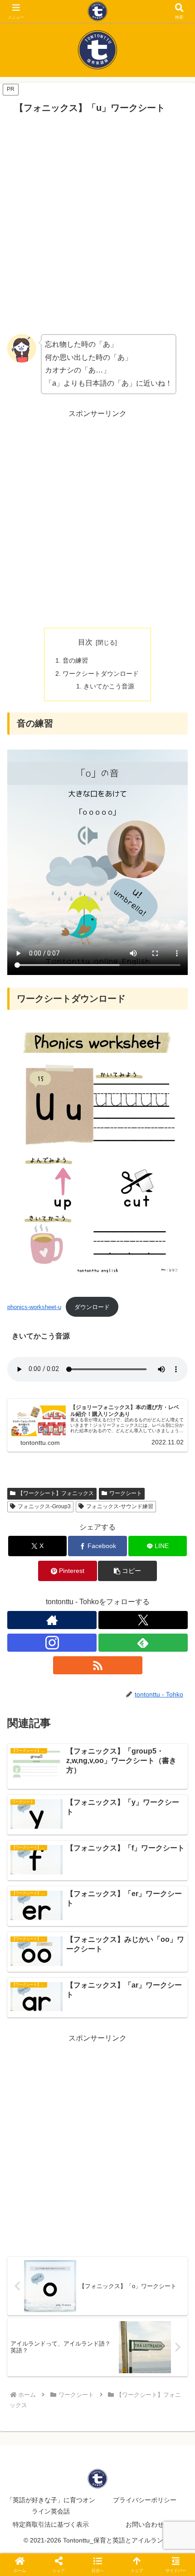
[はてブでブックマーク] (163, 2370)
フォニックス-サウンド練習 (120, 1506)
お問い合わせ (145, 2524)
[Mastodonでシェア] (76, 2345)
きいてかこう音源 (109, 686)
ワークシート (126, 1493)
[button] (127, 1571)
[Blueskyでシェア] (119, 2345)
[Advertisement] (97, 224)
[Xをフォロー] (143, 1620)
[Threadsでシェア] (76, 2370)
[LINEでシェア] (32, 2395)
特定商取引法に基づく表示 (51, 2524)
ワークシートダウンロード (101, 674)
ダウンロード (92, 1307)
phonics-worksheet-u (34, 1307)
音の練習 (75, 660)
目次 (85, 642)
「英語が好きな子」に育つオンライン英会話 (51, 2506)
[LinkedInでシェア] (119, 2395)
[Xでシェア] (32, 2345)
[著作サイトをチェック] (52, 1620)
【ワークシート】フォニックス (56, 1493)
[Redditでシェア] (119, 2370)
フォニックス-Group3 (44, 1506)
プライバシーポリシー (145, 2500)
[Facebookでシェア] (32, 2370)
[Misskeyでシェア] (163, 2345)
